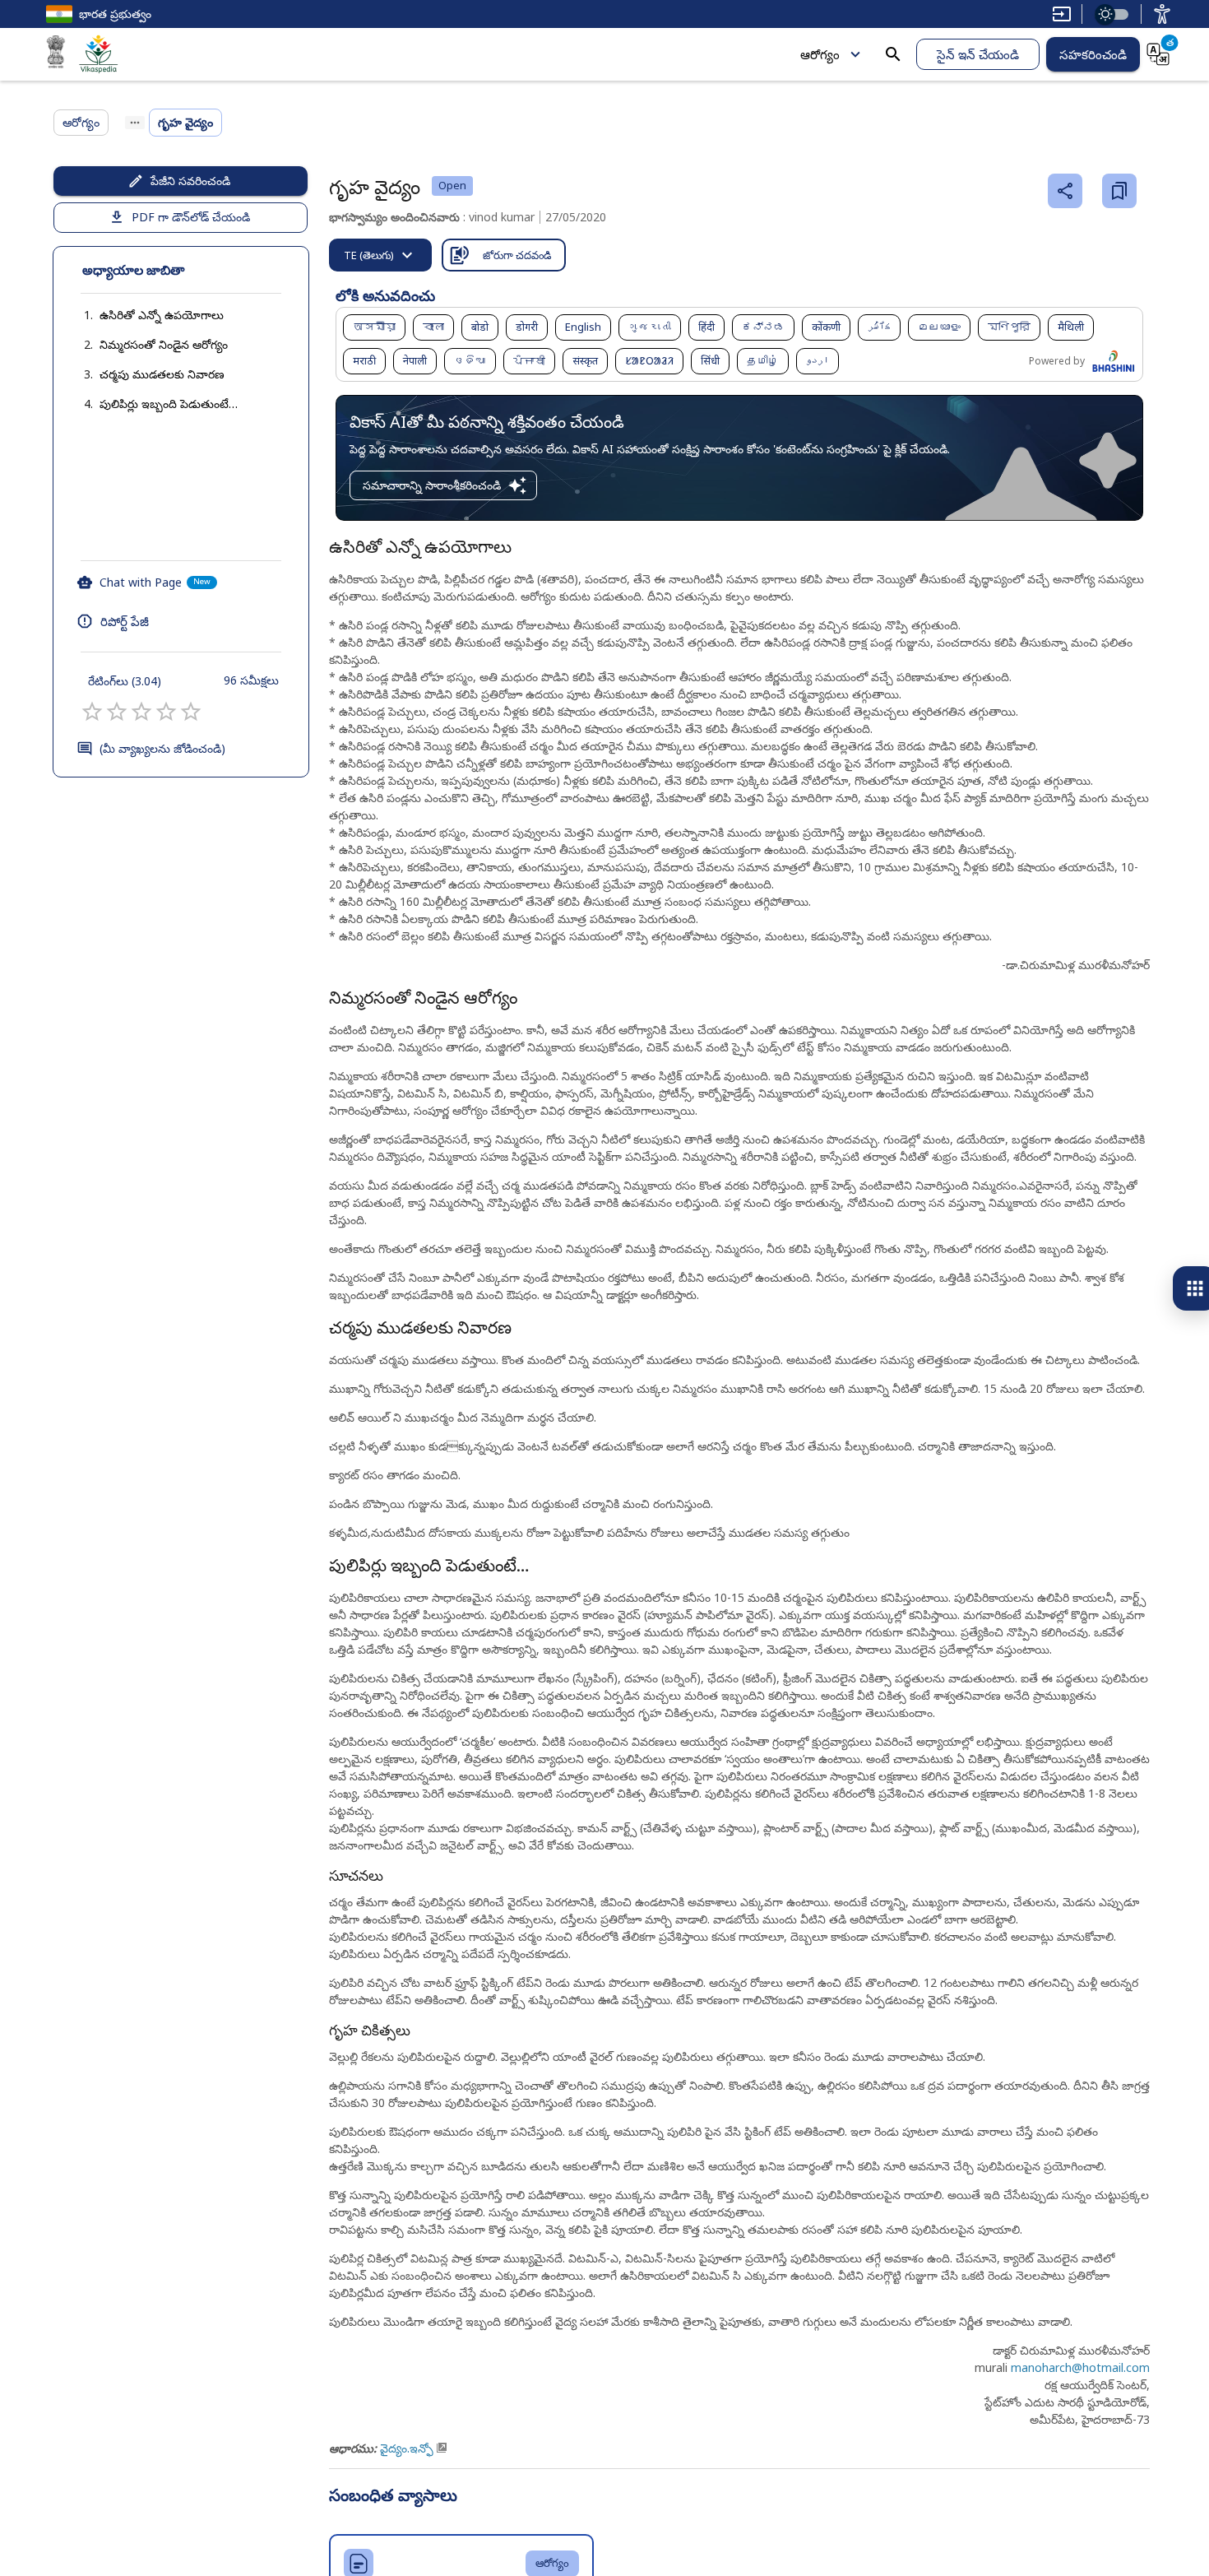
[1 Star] (92, 712)
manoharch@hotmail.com (1080, 2367)
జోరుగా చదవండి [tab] (517, 255)
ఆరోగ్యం (820, 54)
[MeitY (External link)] (56, 54)
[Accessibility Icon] (1162, 14)
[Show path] (135, 123)
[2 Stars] (117, 712)
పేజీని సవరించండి (190, 181)
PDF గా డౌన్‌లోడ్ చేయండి (191, 217)
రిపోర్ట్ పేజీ (125, 621)
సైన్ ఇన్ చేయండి (978, 54)
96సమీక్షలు (251, 680)
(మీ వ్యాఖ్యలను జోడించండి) (162, 748)
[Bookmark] (1119, 191)
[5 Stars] (191, 712)
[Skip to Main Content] (1062, 14)
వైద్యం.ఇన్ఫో (407, 2448)
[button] (145, 315)
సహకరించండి (1093, 54)
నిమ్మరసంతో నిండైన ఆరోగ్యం (164, 344)
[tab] (380, 255)
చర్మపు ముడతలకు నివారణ (162, 374)
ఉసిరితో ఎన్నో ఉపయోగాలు (162, 315)
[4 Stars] (166, 712)
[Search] (893, 54)
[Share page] (1065, 191)
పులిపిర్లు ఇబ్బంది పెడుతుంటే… (169, 404)
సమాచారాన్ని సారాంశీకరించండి (432, 485)
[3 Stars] (141, 712)
